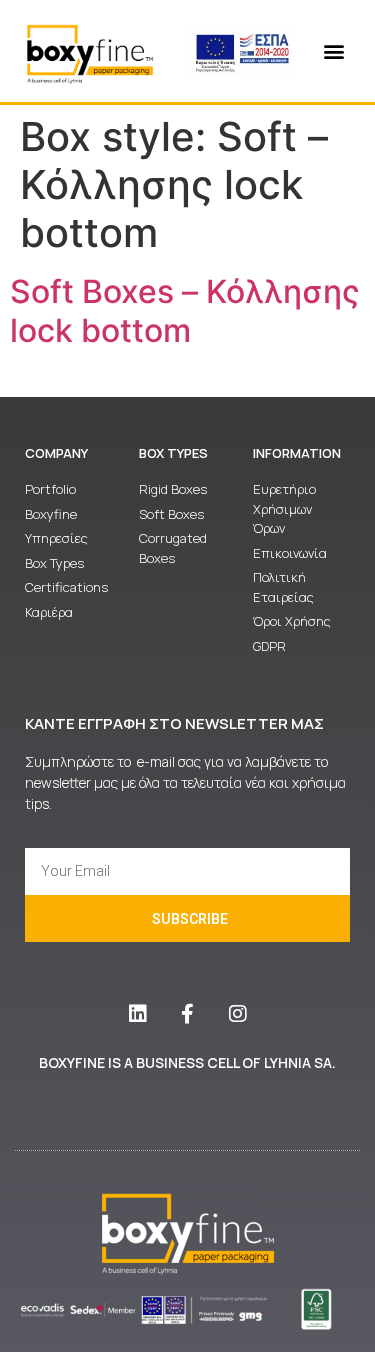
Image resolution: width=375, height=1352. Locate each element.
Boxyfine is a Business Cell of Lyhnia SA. (187, 1062)
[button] (333, 51)
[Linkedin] (138, 1014)
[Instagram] (238, 1014)
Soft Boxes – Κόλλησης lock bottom (185, 310)
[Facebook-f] (188, 1014)
